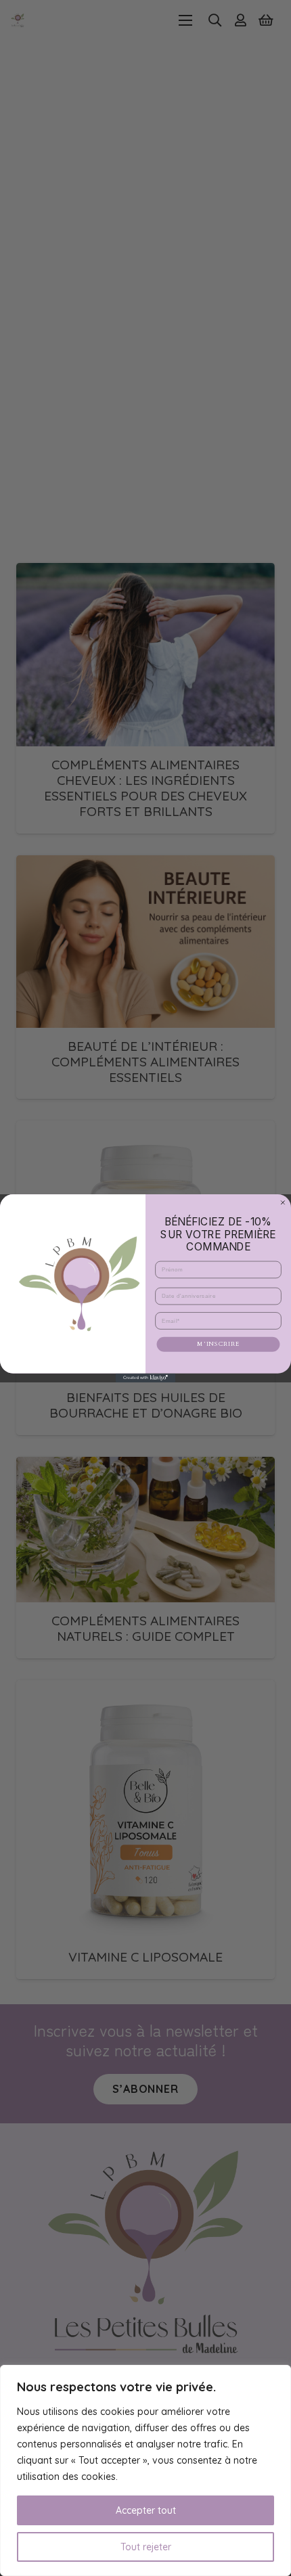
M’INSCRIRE (218, 1344)
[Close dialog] (283, 1202)
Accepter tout (146, 2510)
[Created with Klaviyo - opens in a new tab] (145, 1377)
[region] (145, 2470)
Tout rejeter (146, 2547)
